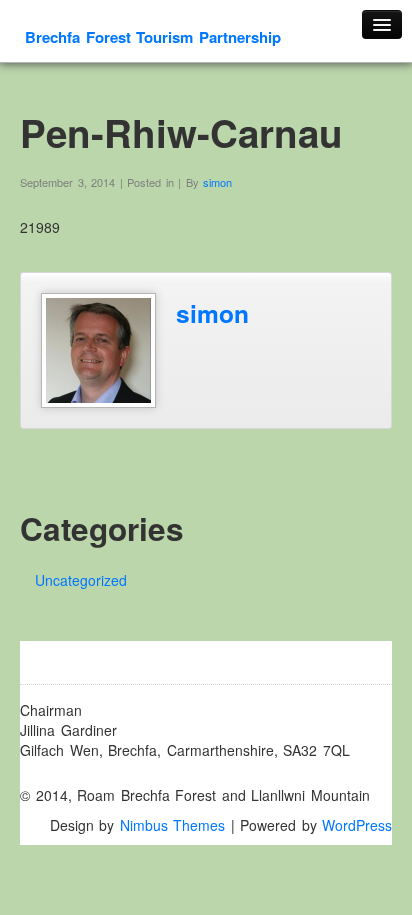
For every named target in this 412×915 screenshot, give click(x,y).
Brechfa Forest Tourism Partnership (153, 37)
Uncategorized (81, 580)
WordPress (357, 825)
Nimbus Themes (173, 825)
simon (217, 182)
